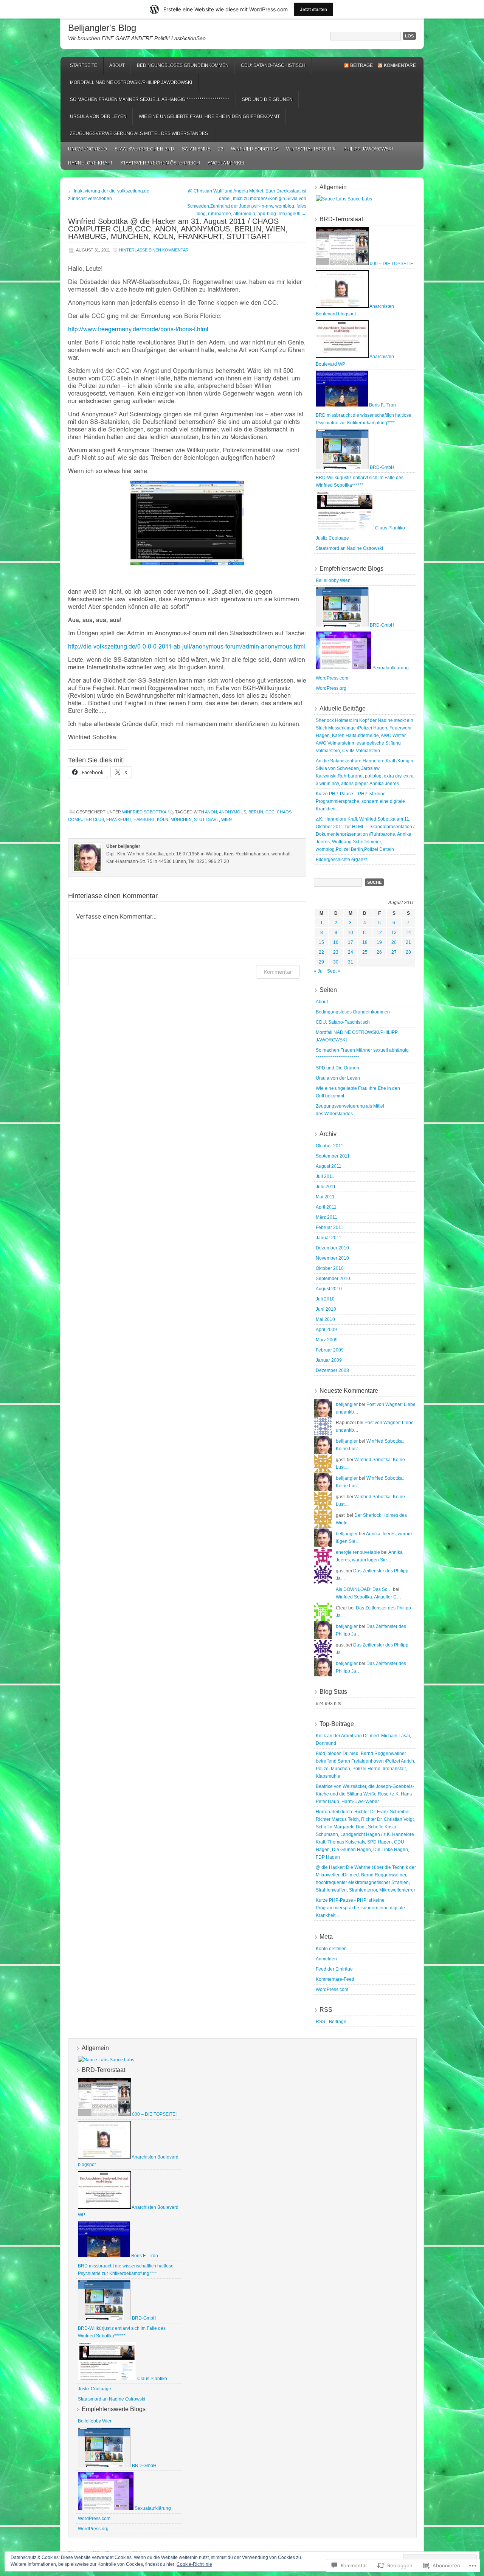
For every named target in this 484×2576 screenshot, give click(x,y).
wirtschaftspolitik (311, 149)
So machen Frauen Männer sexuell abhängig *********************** (150, 99)
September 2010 (333, 1279)
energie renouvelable (358, 1552)
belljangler (347, 1404)
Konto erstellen (331, 1949)
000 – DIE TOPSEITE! (392, 264)
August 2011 (329, 1166)
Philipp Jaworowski (368, 149)
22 (321, 952)
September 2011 (333, 1156)
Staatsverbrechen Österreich (160, 163)
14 (408, 933)
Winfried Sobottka (255, 149)
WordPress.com (332, 678)
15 (321, 942)
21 (408, 942)
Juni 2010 (326, 1309)
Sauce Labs (359, 199)
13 (394, 933)
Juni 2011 (326, 1187)
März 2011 (327, 1217)
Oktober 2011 (330, 1146)
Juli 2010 (325, 1299)
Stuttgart (206, 819)
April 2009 (326, 1330)
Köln (163, 819)
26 (379, 952)
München (181, 819)
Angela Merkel (227, 163)
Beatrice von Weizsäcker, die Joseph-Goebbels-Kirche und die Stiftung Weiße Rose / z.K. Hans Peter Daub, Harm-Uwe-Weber (365, 1794)
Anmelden (326, 1959)
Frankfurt (119, 819)
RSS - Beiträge (331, 2022)
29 (321, 962)
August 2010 (329, 1289)
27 (394, 952)
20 (394, 942)
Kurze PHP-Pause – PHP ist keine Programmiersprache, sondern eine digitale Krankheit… (360, 801)
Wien (226, 819)
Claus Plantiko (389, 528)
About (117, 65)
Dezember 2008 (332, 1370)
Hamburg (144, 819)
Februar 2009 (330, 1350)
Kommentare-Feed (335, 1979)
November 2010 (332, 1258)
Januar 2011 (329, 1238)
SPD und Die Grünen (267, 99)
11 (365, 933)
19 (379, 942)
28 (408, 952)
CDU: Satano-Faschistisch (273, 65)
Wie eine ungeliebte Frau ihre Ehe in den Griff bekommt (209, 116)
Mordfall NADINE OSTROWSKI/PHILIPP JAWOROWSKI (131, 82)
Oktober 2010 (330, 1268)
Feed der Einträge (334, 1969)
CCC (270, 812)
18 (365, 942)
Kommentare (400, 65)
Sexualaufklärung (390, 668)
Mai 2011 (325, 1197)
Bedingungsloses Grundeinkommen (183, 65)
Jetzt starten (313, 9)
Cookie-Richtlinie (194, 2564)
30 (336, 962)
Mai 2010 (325, 1319)
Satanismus (196, 149)
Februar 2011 (330, 1227)
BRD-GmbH (382, 467)
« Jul (319, 971)
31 (351, 962)
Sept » (334, 971)
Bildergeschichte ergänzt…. (344, 860)
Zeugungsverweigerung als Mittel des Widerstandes (139, 133)
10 (351, 933)
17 (351, 942)
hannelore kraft (90, 163)
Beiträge (361, 65)
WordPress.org (331, 688)
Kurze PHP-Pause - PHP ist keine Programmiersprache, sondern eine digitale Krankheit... (360, 1908)
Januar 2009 (329, 1360)
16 (336, 942)
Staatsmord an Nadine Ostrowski (349, 548)
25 (365, 952)
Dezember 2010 (332, 1248)
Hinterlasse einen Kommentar (154, 250)
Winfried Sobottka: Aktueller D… (368, 1597)
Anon (211, 812)
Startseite (84, 65)
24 (351, 952)
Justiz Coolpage (332, 538)
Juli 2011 (325, 1176)
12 (379, 933)
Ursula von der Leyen (98, 116)
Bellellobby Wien (333, 580)
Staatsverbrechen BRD (144, 149)
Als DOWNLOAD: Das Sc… (364, 1589)
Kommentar (278, 972)
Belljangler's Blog (102, 28)
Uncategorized (88, 149)
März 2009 (327, 1340)
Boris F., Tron (382, 405)
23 (221, 149)
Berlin (256, 812)
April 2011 (326, 1207)
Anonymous (233, 812)
